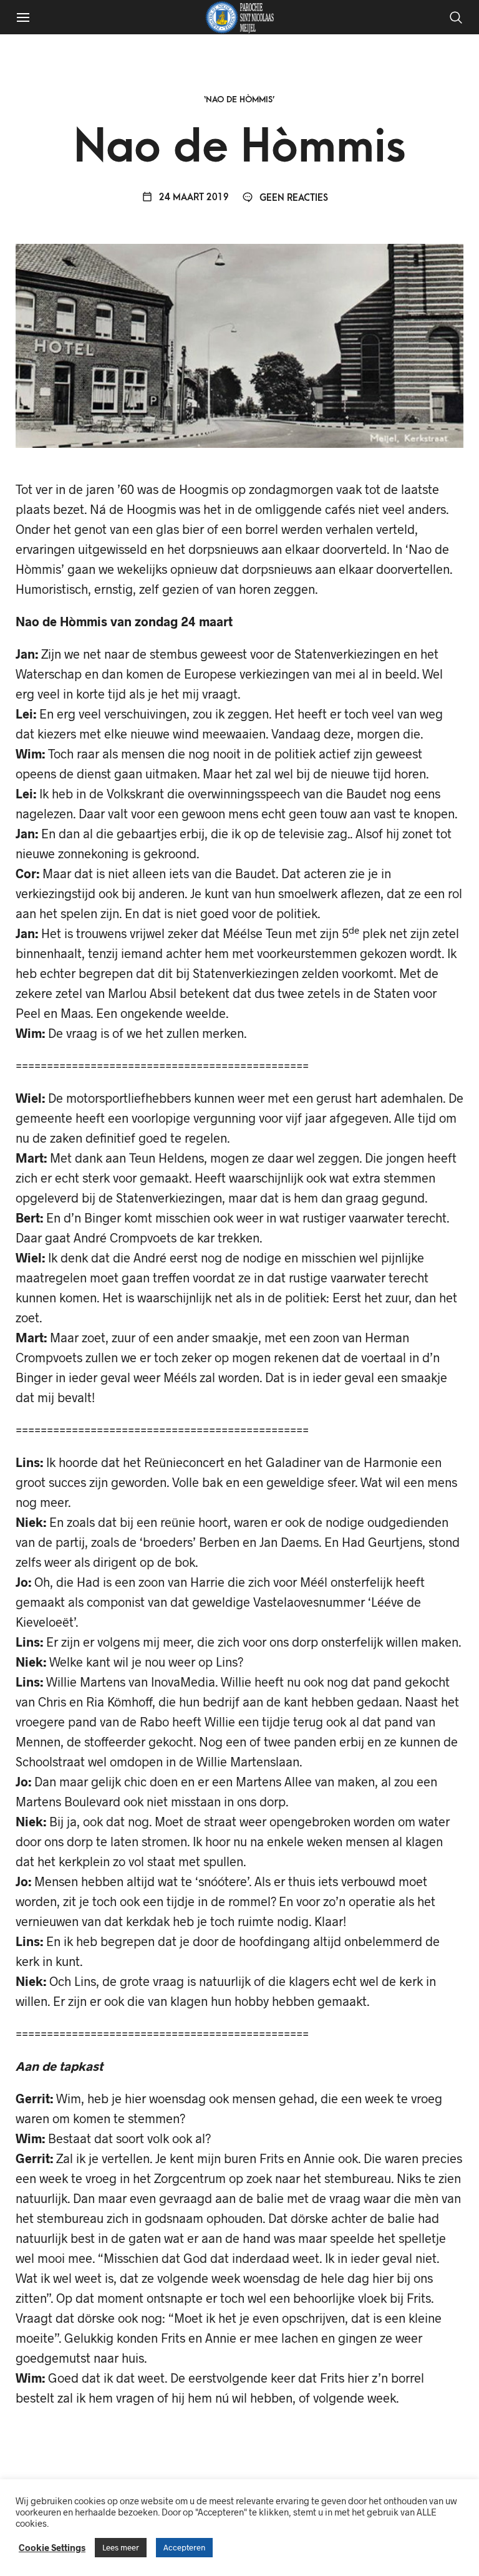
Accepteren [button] (184, 2547)
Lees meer (121, 2547)
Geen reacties (293, 198)
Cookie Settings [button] (52, 2547)
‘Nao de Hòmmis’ (239, 99)
